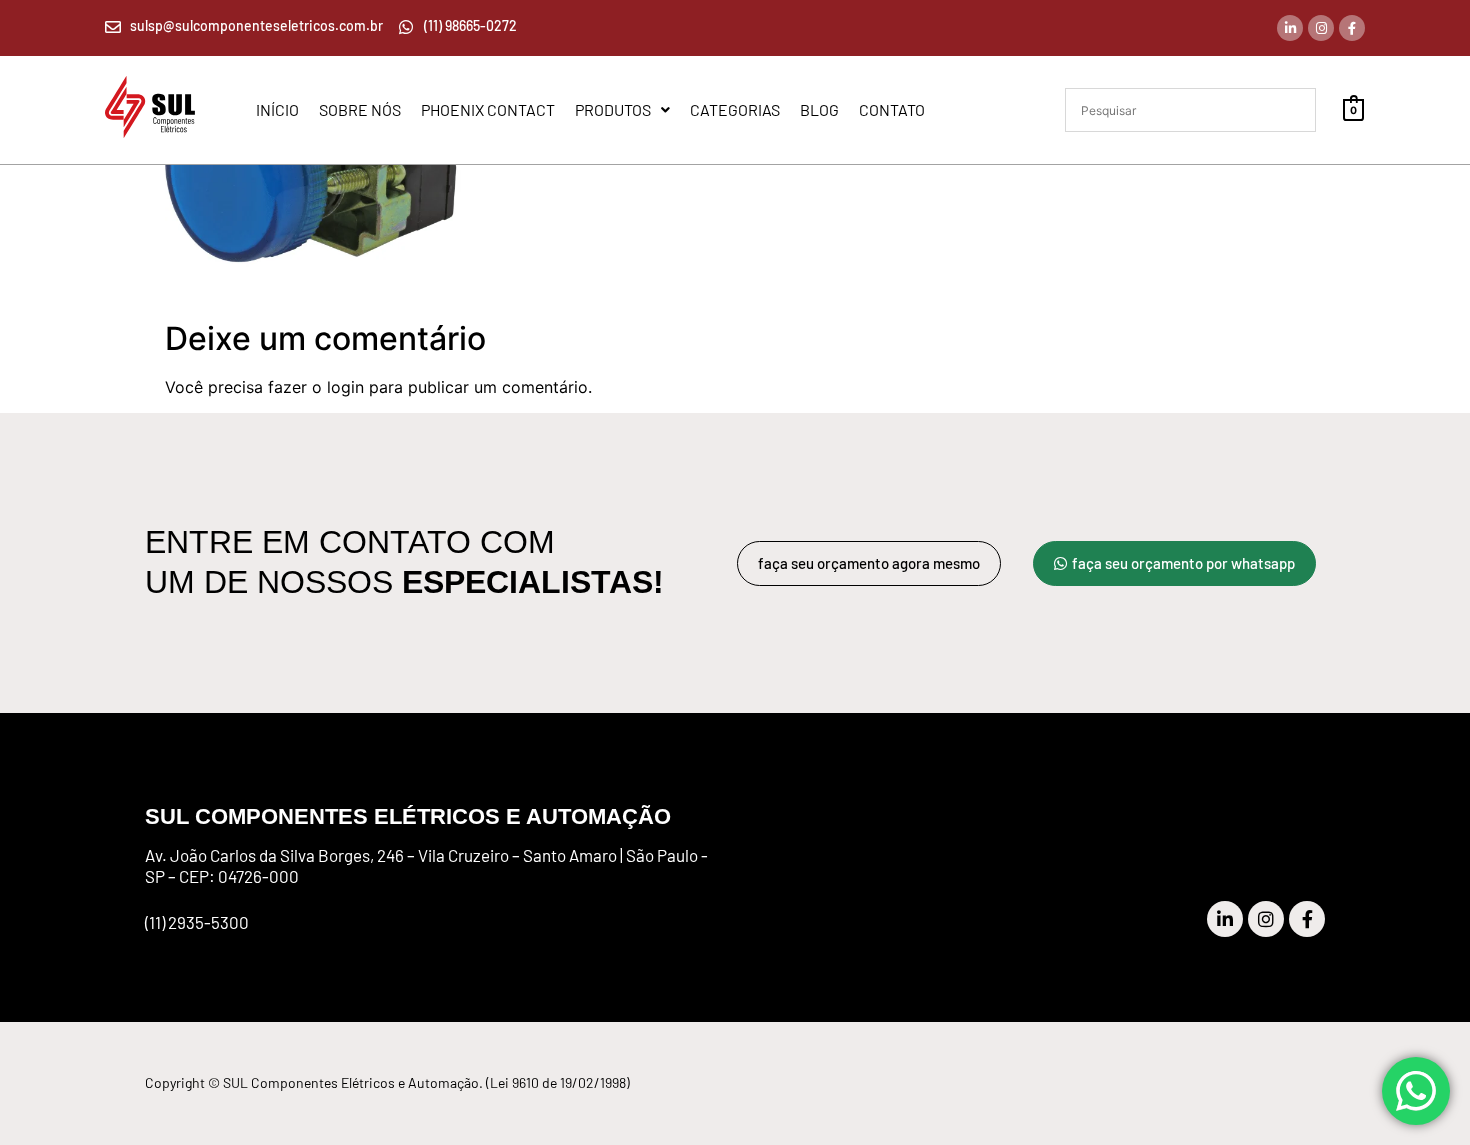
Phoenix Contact (488, 110)
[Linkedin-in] (1290, 28)
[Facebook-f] (1352, 28)
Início (277, 110)
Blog (819, 110)
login (345, 387)
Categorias (735, 110)
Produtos (613, 110)
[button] (622, 110)
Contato (892, 110)
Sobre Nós (360, 110)
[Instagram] (1321, 28)
